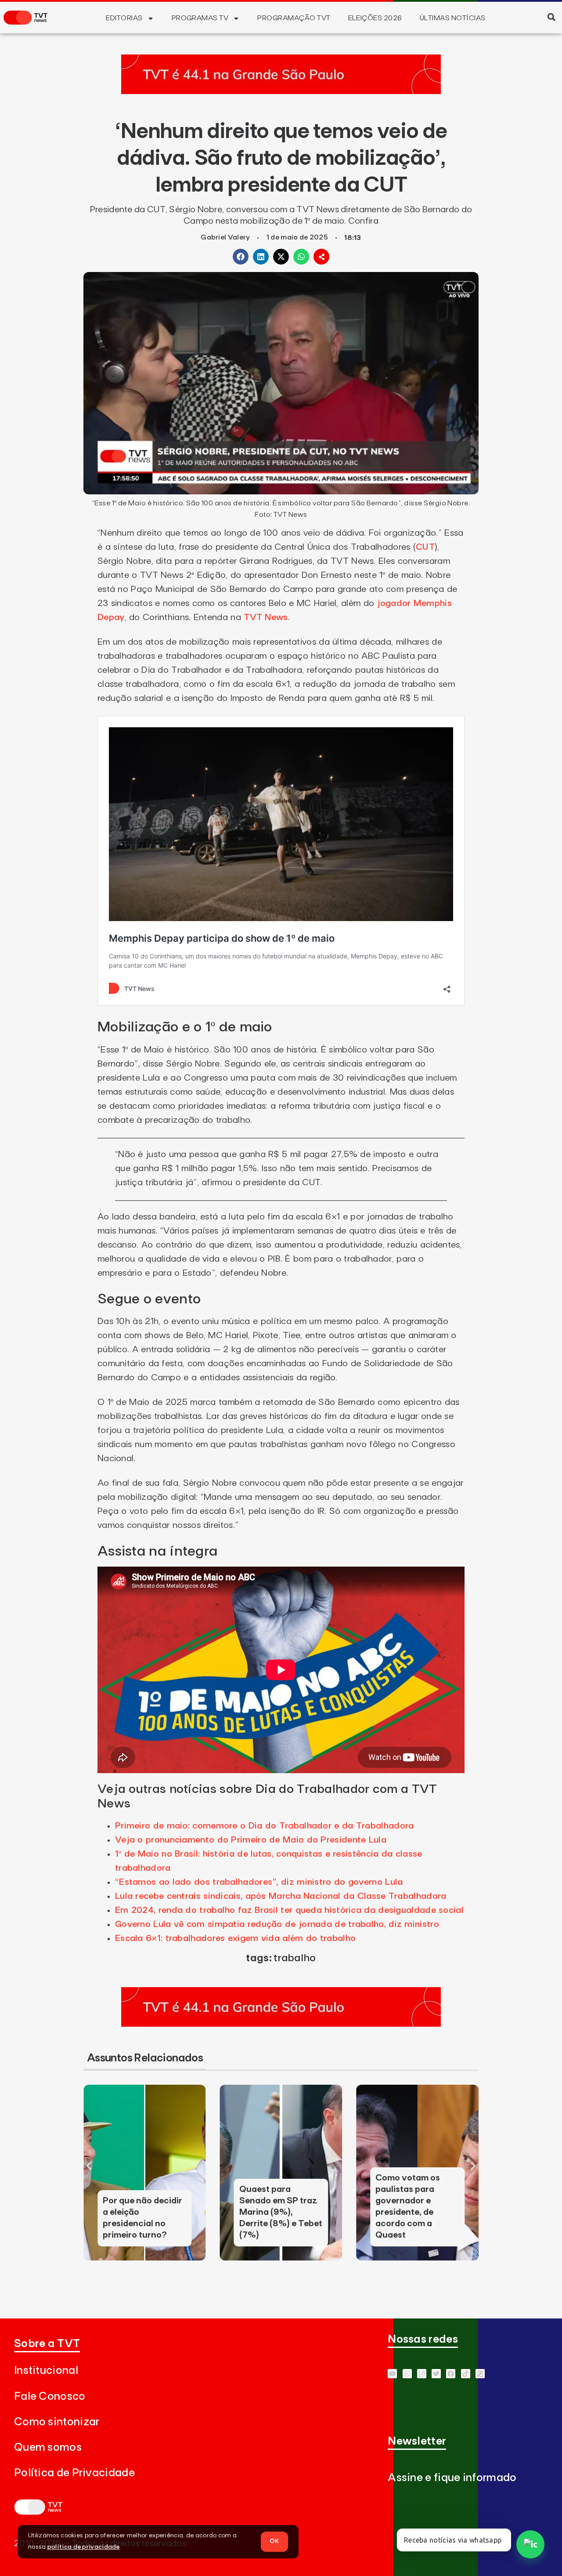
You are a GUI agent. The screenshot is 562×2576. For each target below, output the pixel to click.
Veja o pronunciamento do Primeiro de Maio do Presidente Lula (251, 1840)
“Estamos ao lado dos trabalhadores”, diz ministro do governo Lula (259, 1882)
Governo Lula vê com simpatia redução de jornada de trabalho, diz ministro (277, 1924)
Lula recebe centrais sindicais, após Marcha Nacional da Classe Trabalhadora (281, 1896)
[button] (551, 17)
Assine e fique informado (452, 2478)
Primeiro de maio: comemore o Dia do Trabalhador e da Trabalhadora (265, 1826)
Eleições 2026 (375, 18)
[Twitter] (436, 2374)
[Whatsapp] (407, 2374)
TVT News (266, 617)
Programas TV (200, 18)
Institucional (46, 2371)
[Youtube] (392, 2374)
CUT (425, 547)
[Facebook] (451, 2374)
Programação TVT (294, 18)
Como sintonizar (57, 2422)
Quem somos (48, 2447)
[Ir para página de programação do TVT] (281, 91)
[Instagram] (422, 2374)
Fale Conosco (50, 2396)
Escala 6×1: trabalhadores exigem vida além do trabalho (235, 1938)
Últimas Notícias (453, 18)
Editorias (124, 18)
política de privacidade (84, 2547)
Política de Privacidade (74, 2473)
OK (274, 2541)
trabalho (295, 1958)
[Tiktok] (466, 2374)
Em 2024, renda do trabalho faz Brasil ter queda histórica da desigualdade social (289, 1910)
